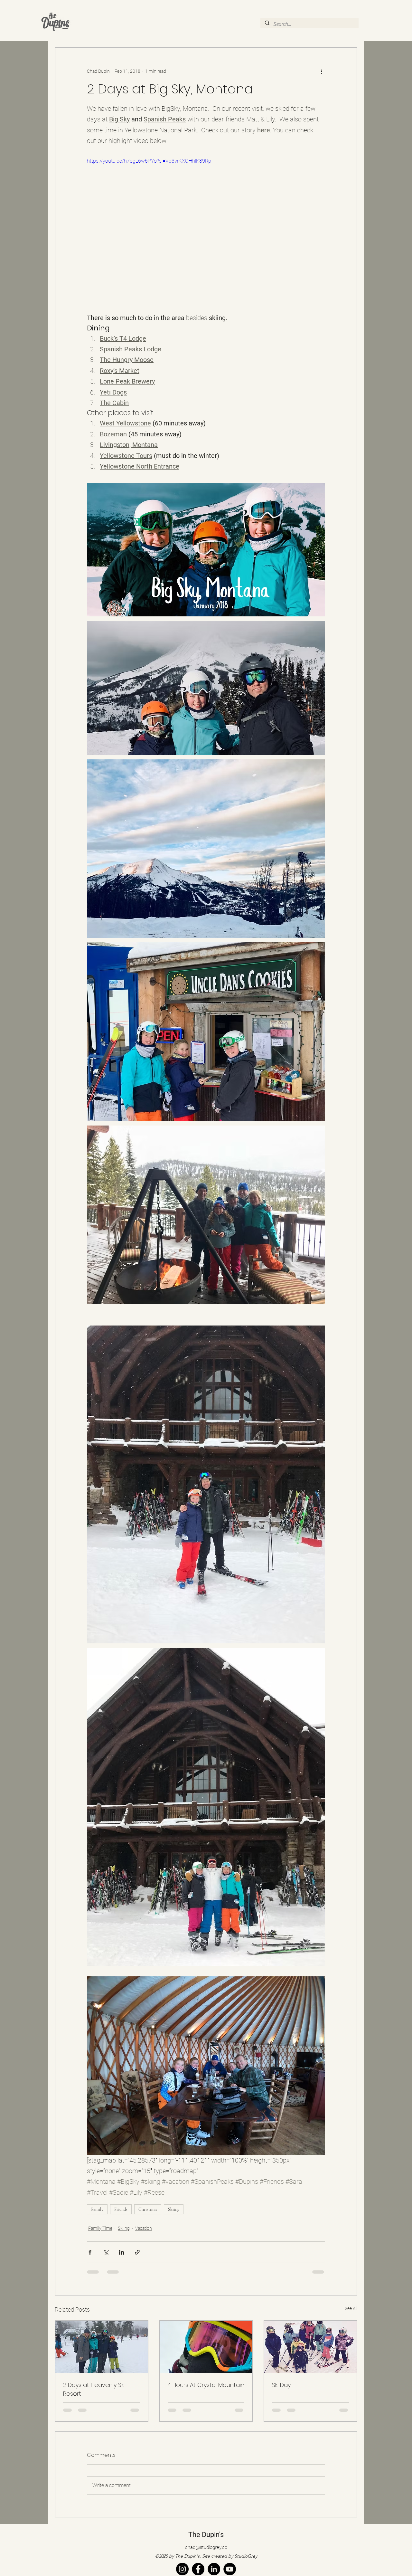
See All (351, 2308)
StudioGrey (246, 2565)
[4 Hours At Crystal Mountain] (206, 2347)
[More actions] (321, 71)
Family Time (100, 2228)
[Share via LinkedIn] (122, 2252)
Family (97, 2209)
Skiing (174, 2209)
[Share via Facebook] (90, 2252)
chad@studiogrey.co (206, 2556)
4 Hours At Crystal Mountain (206, 2385)
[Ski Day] (310, 2347)
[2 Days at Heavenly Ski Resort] (102, 2347)
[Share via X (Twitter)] (106, 2252)
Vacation (144, 2228)
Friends (121, 2209)
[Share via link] (137, 2252)
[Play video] (206, 224)
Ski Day (281, 2385)
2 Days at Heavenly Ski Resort (94, 2389)
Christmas (148, 2209)
